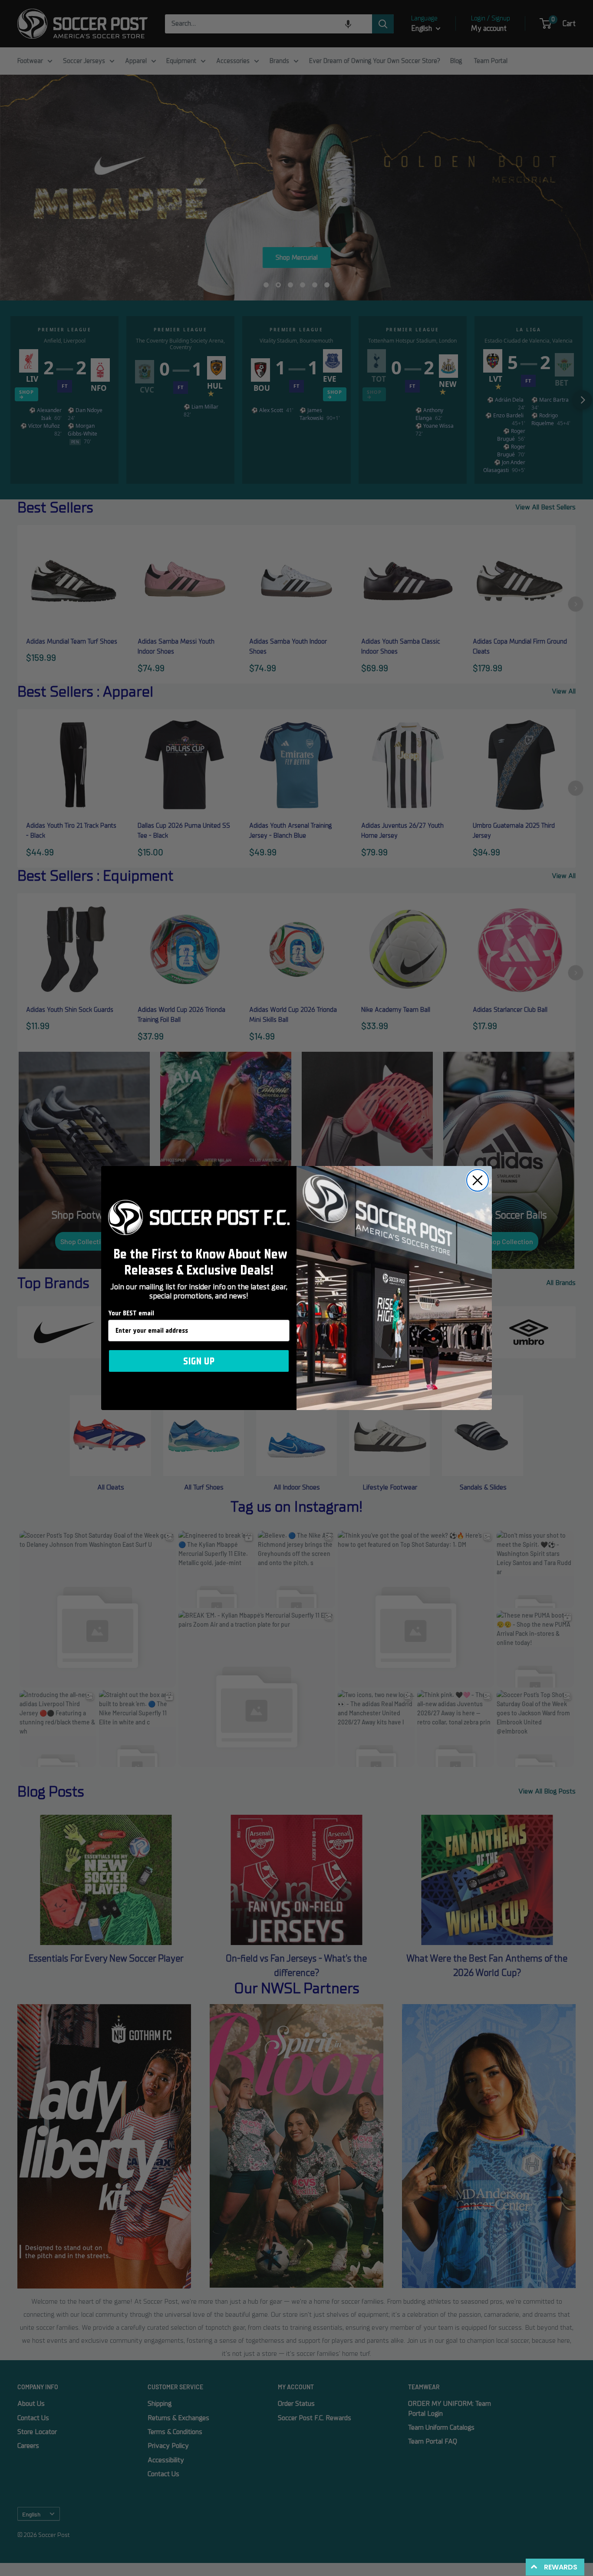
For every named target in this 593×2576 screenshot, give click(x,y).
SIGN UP (199, 1361)
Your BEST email (131, 1313)
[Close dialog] (478, 1180)
